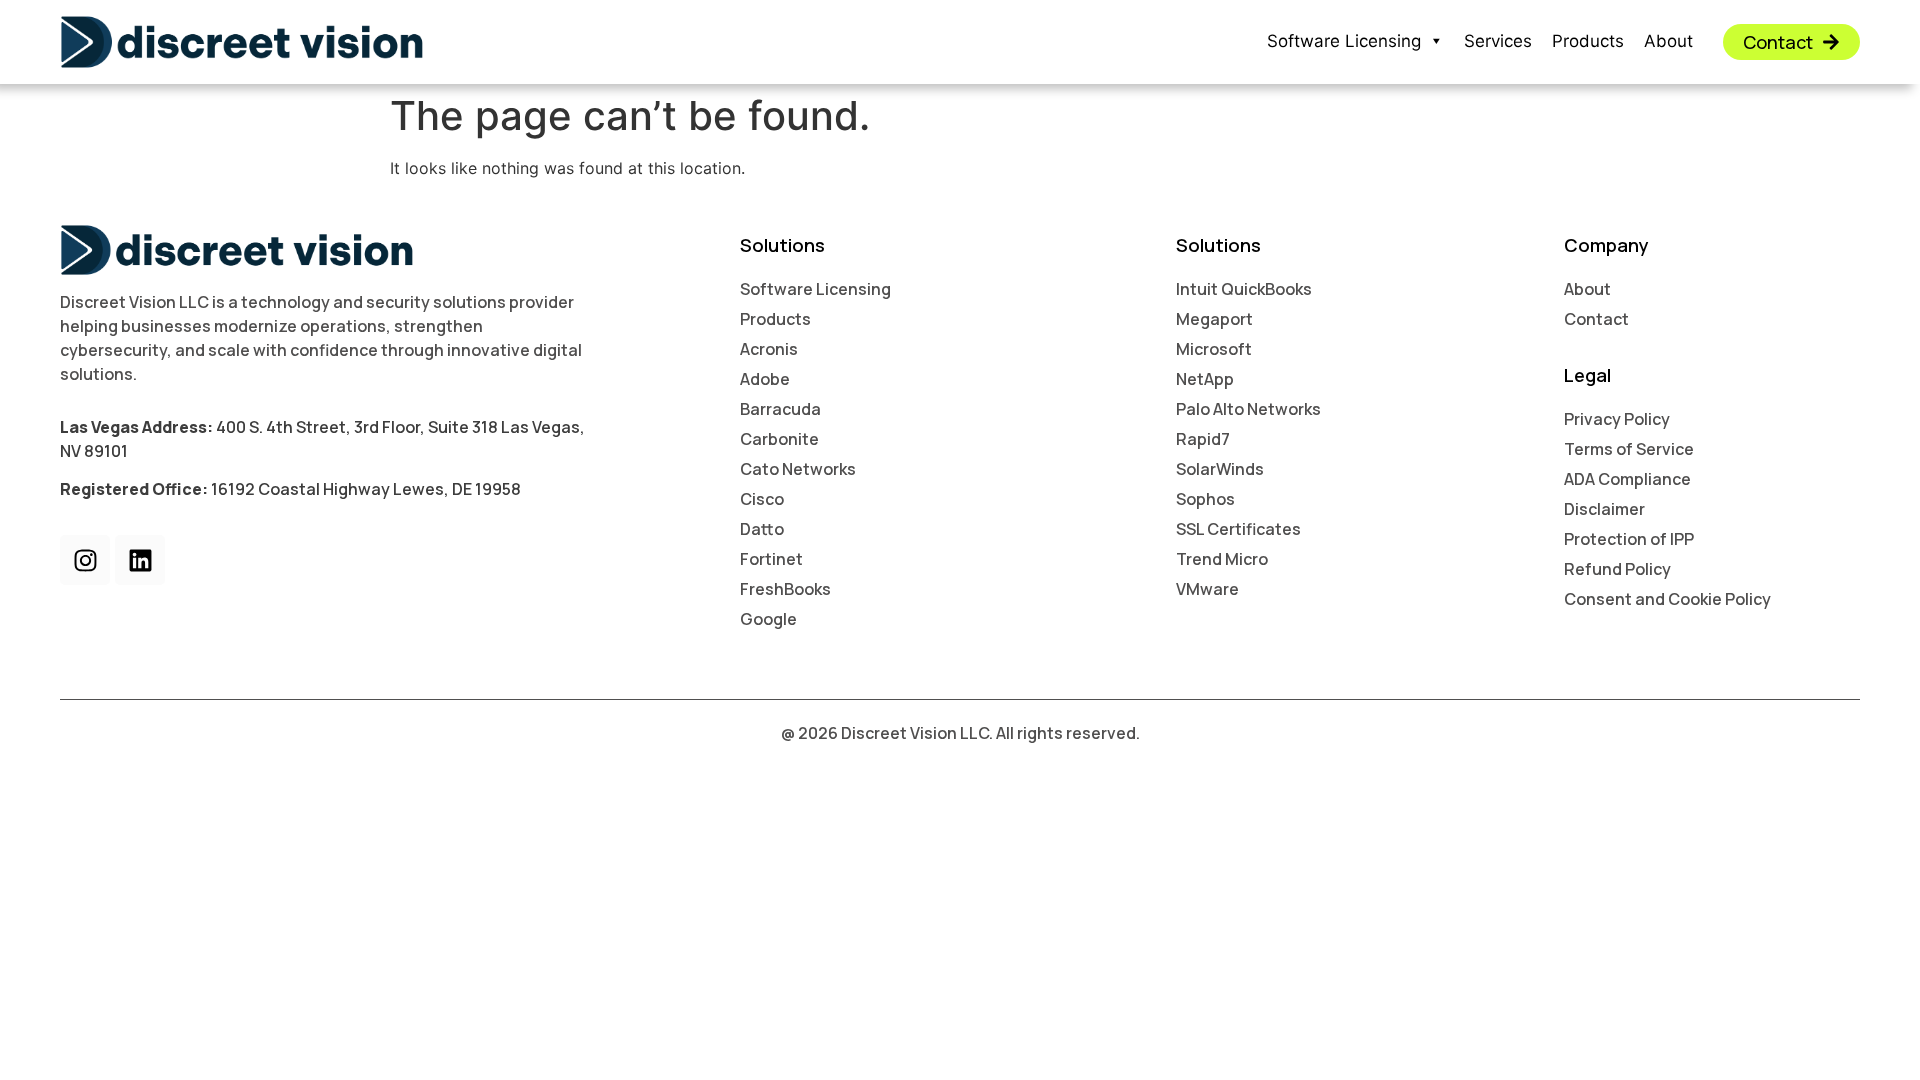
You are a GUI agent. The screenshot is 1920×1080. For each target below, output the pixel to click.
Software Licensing (1344, 41)
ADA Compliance (1627, 479)
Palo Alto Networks (1248, 409)
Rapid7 (1203, 439)
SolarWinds (1220, 469)
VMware (1207, 589)
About (1668, 41)
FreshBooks (785, 589)
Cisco (762, 499)
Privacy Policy (1617, 419)
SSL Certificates (1238, 529)
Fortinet (771, 559)
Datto (762, 529)
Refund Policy (1617, 569)
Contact (1596, 319)
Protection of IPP (1629, 539)
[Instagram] (85, 560)
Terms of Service (1629, 449)
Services (1498, 41)
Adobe (765, 379)
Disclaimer (1604, 509)
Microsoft (1214, 349)
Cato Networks (798, 469)
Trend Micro (1222, 559)
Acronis (769, 349)
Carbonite (779, 439)
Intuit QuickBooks (1244, 289)
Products (1588, 41)
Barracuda (780, 409)
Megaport (1214, 319)
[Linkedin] (140, 560)
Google (768, 619)
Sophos (1205, 499)
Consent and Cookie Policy (1667, 599)
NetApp (1205, 379)
